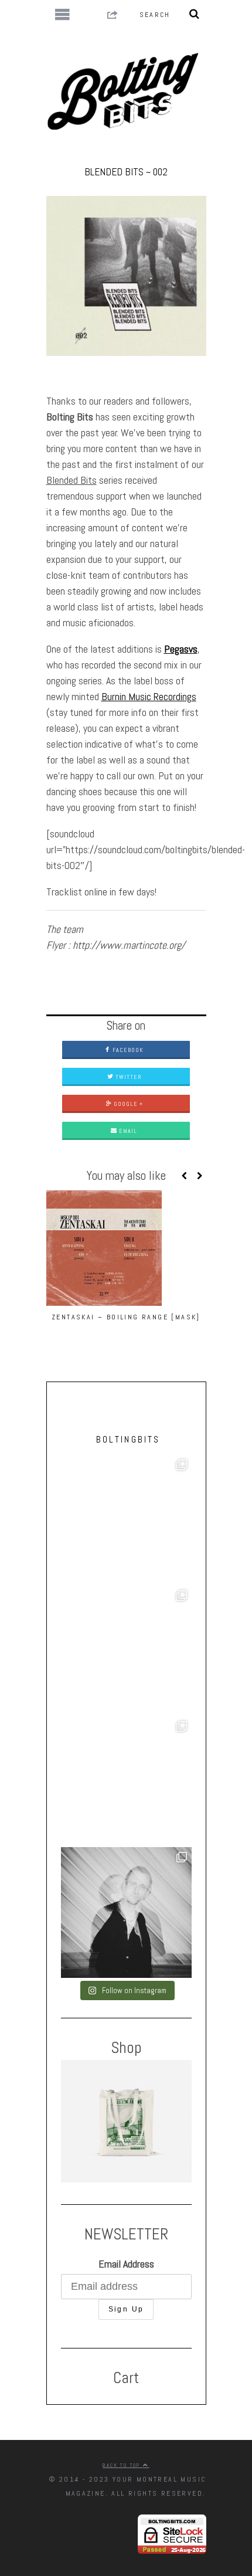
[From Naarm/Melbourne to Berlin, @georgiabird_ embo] (126, 1520)
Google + (127, 1104)
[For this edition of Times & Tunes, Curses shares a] (126, 1913)
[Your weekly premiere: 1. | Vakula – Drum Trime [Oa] (126, 1782)
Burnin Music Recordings (149, 696)
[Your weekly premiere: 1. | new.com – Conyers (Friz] (126, 1651)
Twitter (127, 1077)
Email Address (126, 2264)
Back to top (123, 2465)
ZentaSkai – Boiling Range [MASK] (126, 1317)
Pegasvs (181, 649)
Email (127, 1131)
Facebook (127, 1050)
